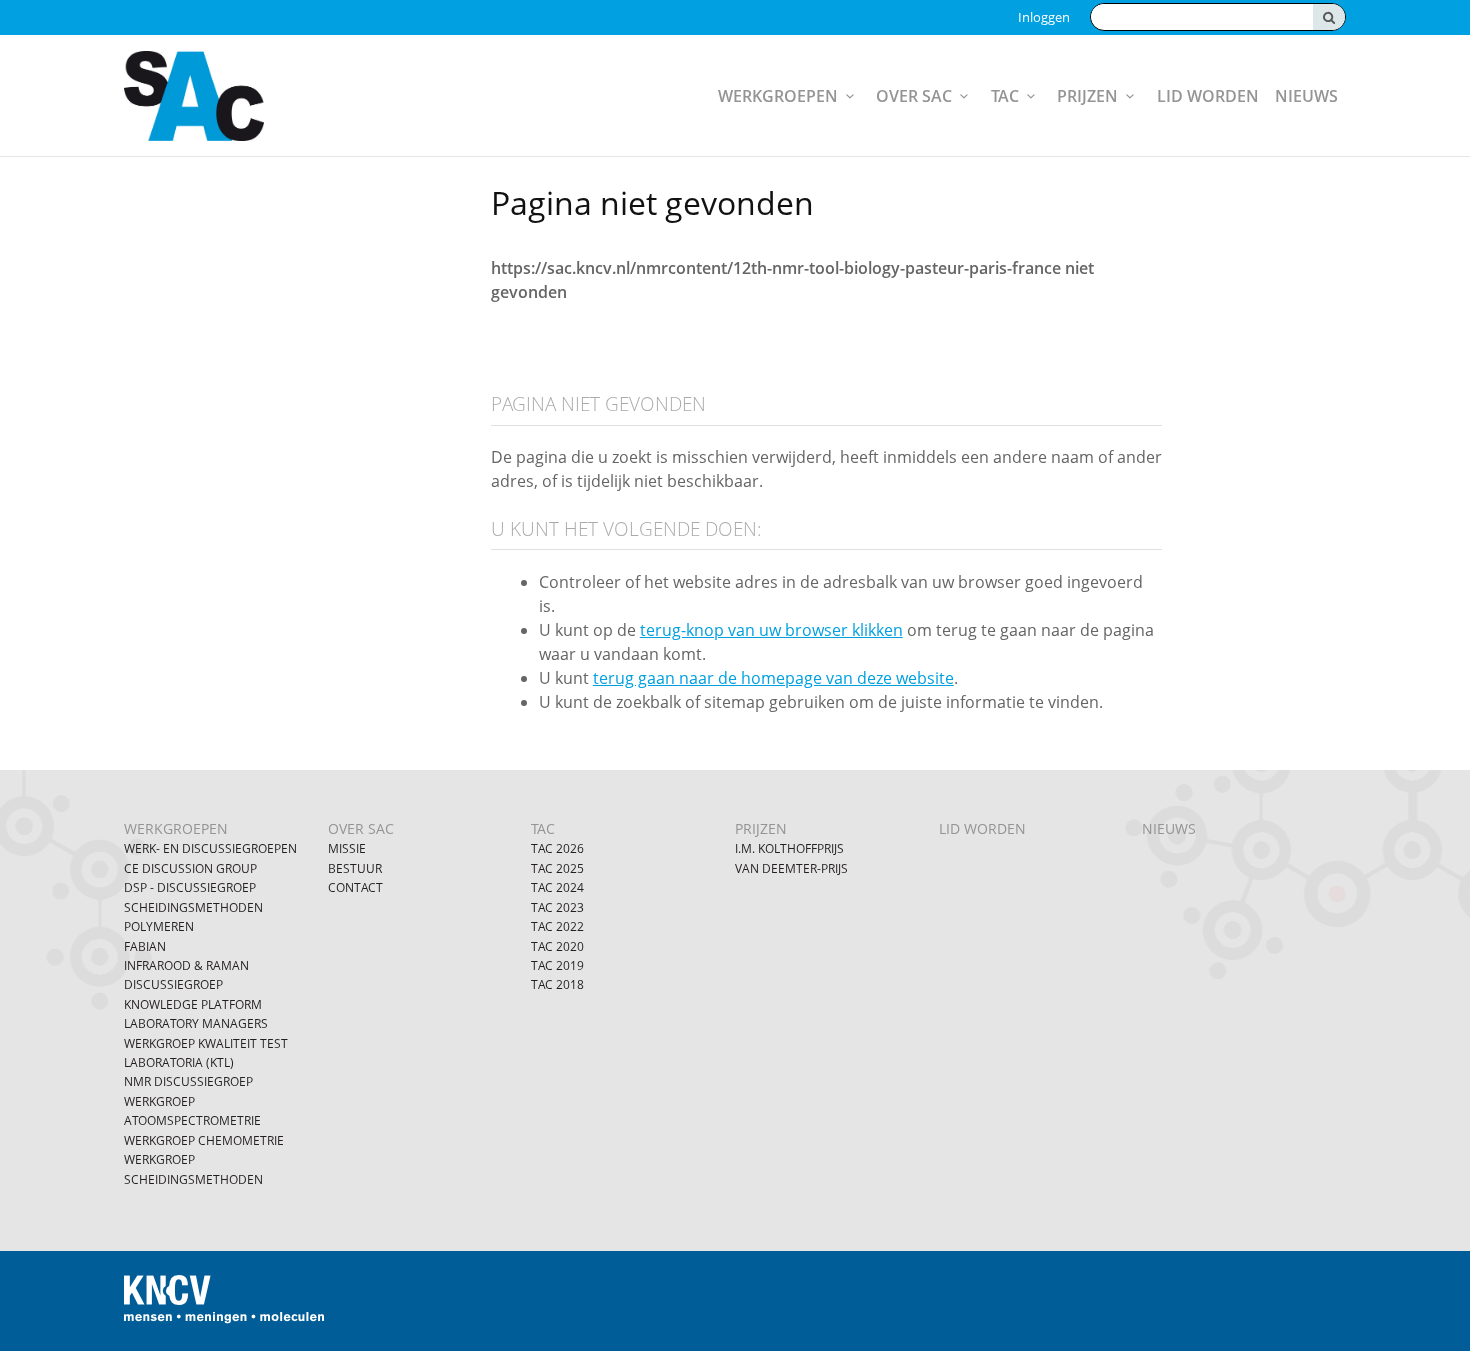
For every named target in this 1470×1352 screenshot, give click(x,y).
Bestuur (355, 868)
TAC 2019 (557, 965)
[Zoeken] (1329, 17)
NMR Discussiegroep (188, 1081)
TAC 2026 (557, 848)
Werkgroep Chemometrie (204, 1140)
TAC (1005, 96)
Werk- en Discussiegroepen (210, 848)
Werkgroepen (778, 96)
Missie (347, 848)
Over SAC (914, 96)
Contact (355, 887)
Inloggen (1044, 17)
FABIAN (145, 946)
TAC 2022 (557, 926)
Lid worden (1208, 96)
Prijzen (1087, 96)
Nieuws (1306, 96)
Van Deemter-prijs (791, 868)
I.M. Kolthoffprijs (789, 848)
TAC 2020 (557, 946)
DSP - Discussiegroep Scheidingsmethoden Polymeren (193, 907)
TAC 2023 (557, 907)
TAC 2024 (557, 887)
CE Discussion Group (190, 868)
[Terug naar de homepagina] (227, 96)
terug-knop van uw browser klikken (771, 630)
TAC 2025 (557, 868)
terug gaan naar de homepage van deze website (773, 678)
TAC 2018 (557, 984)
